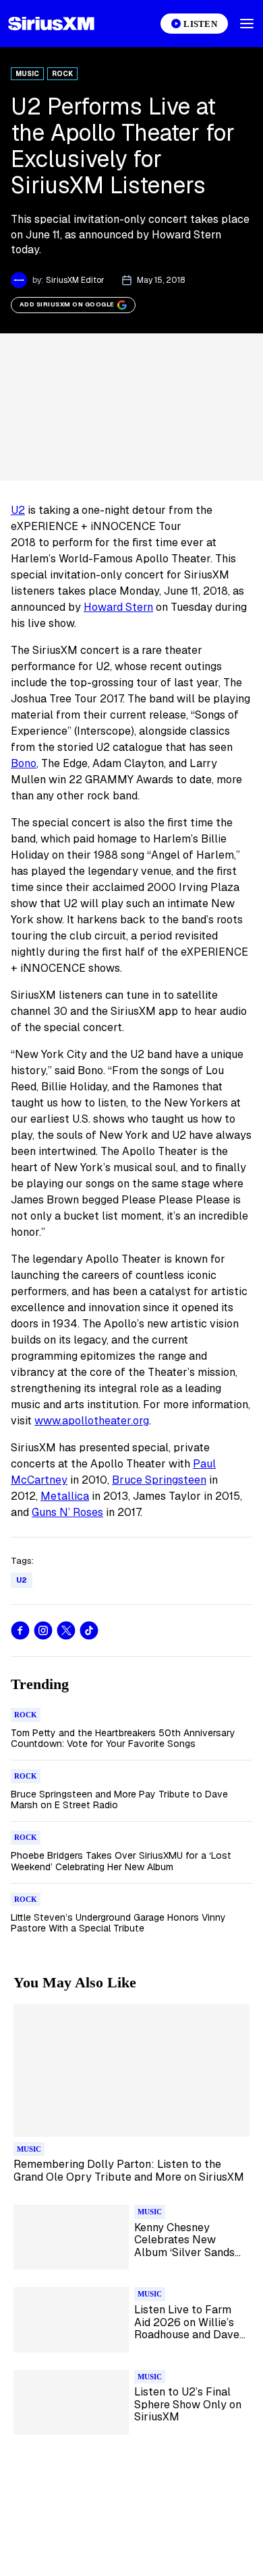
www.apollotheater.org (92, 1421)
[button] (247, 24)
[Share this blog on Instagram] (43, 1630)
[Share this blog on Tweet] (66, 1630)
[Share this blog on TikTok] (89, 1630)
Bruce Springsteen (159, 1480)
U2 (18, 510)
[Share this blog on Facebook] (20, 1630)
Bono (24, 763)
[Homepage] (51, 24)
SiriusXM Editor (75, 280)
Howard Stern (118, 607)
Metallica (65, 1496)
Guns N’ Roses (67, 1512)
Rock (62, 74)
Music (27, 74)
